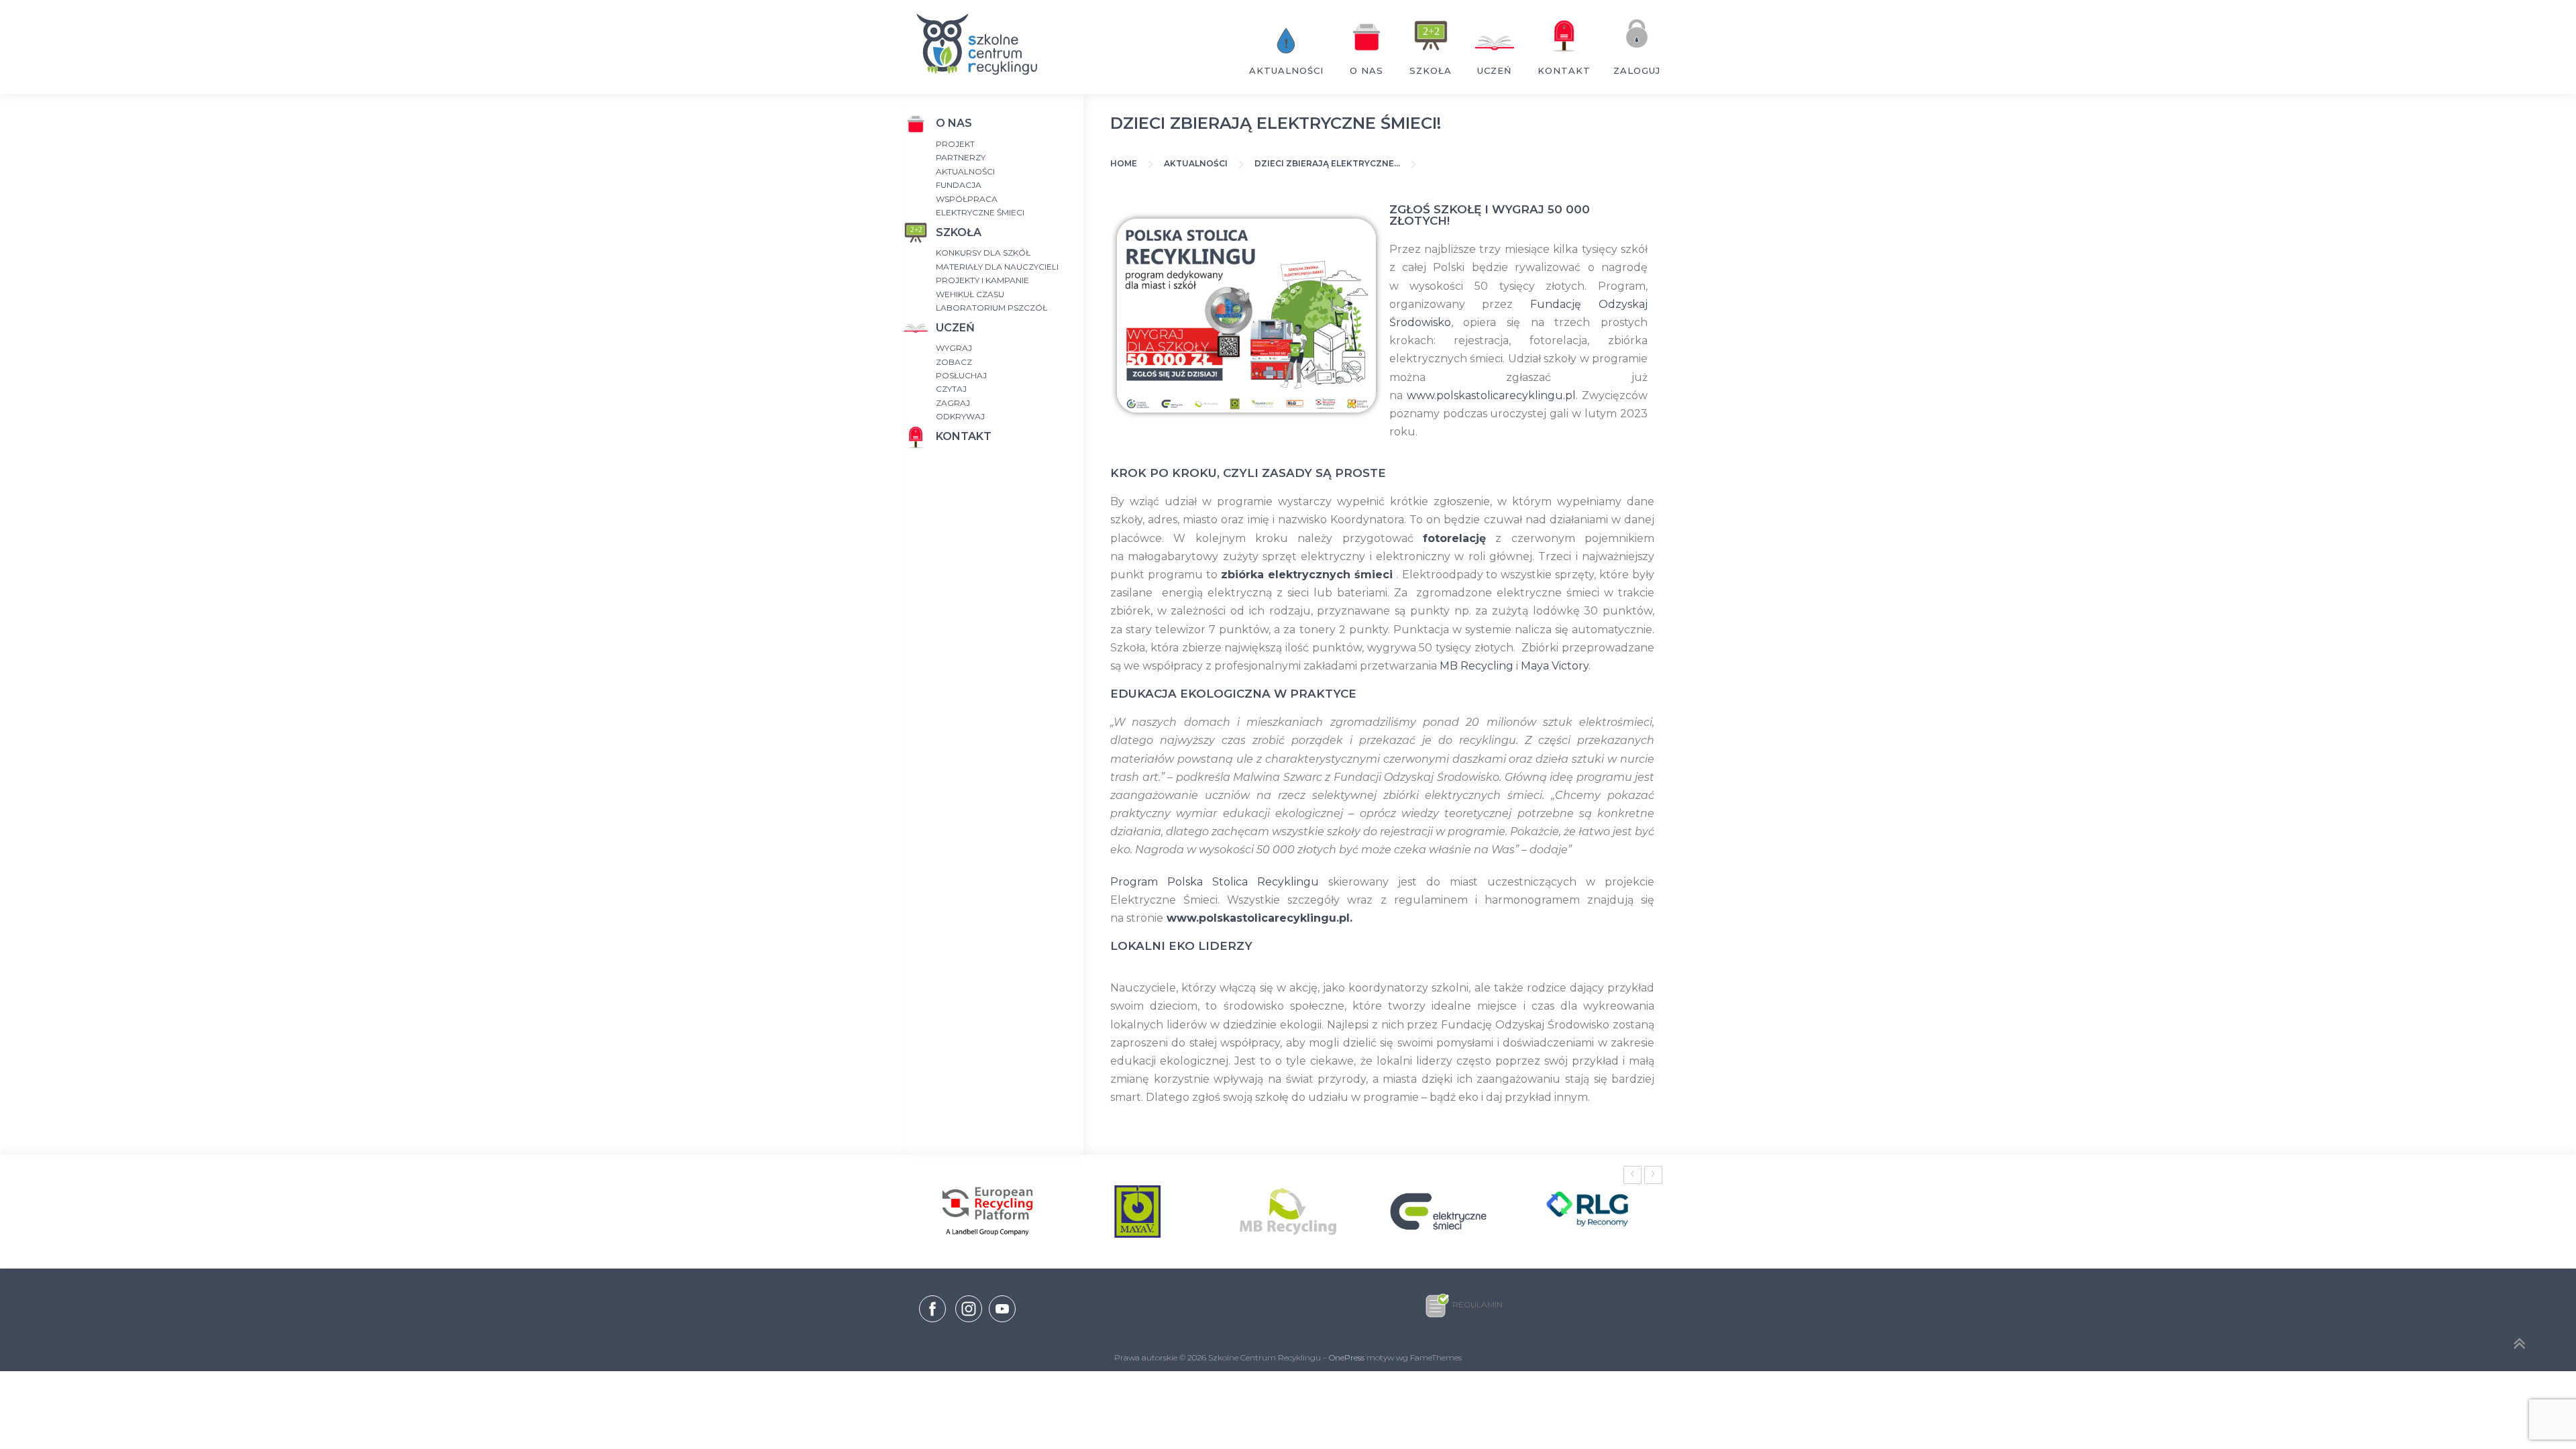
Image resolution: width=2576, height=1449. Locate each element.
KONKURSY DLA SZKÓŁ (983, 253)
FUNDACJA (959, 185)
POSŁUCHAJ (961, 375)
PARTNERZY (961, 157)
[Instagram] (969, 1323)
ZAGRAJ (953, 403)
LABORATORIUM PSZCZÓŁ (991, 308)
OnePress (1347, 1357)
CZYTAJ (951, 389)
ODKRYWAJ (960, 416)
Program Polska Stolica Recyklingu (1215, 882)
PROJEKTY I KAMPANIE (982, 280)
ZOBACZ (954, 362)
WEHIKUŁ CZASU (970, 294)
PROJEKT (955, 144)
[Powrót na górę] (2519, 1345)
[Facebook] (932, 1311)
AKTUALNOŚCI (965, 171)
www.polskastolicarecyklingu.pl (1491, 395)
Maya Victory (1555, 666)
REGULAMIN (1478, 1304)
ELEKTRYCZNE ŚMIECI (980, 212)
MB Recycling (1477, 666)
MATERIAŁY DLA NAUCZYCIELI (997, 267)
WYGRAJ (954, 348)
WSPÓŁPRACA (967, 199)
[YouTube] (1002, 1323)
